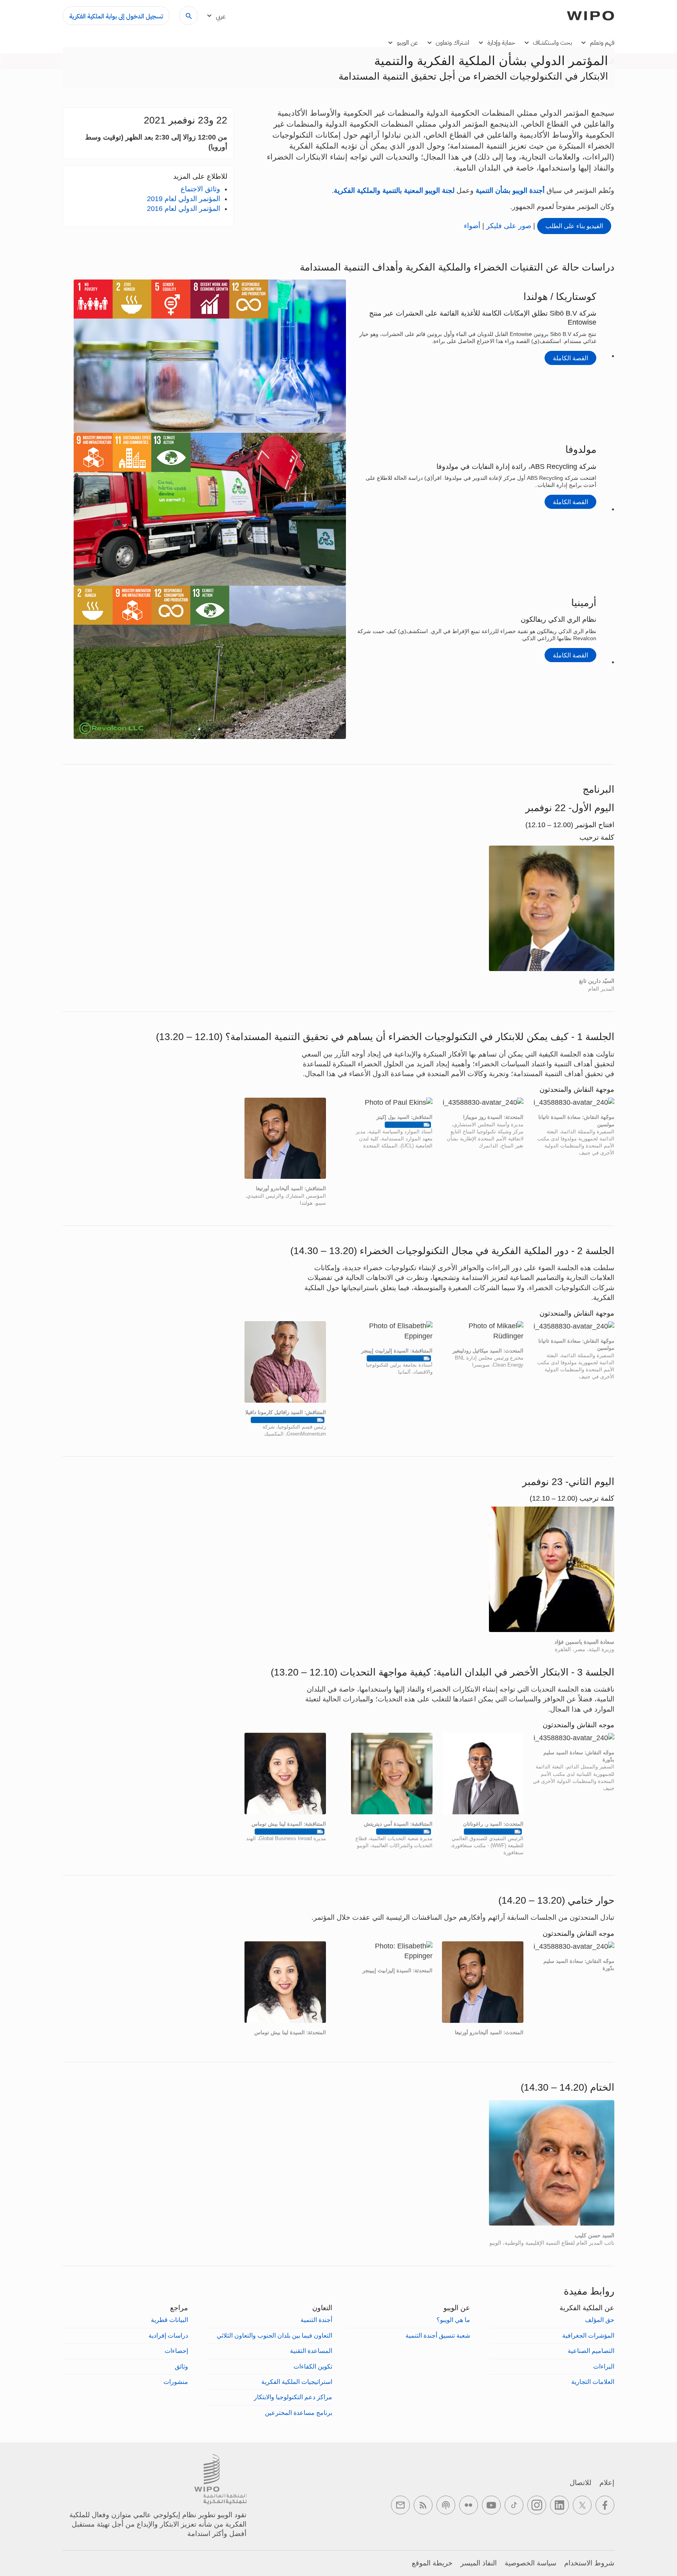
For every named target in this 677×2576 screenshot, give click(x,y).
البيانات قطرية (169, 2320)
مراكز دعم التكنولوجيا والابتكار (293, 2397)
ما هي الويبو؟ (453, 2320)
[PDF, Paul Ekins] (408, 1125)
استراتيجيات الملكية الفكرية (297, 2382)
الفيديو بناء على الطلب (574, 226)
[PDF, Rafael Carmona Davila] (288, 1420)
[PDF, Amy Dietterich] (404, 1831)
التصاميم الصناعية (591, 2351)
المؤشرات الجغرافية (588, 2335)
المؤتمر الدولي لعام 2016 (184, 209)
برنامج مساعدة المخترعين (299, 2413)
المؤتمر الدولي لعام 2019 (184, 199)
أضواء (472, 226)
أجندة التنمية (316, 2320)
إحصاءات (176, 2351)
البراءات (604, 2366)
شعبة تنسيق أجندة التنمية (438, 2335)
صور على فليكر (508, 226)
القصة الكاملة (570, 358)
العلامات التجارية (593, 2382)
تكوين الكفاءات (313, 2366)
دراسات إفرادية (168, 2335)
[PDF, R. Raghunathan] (493, 1831)
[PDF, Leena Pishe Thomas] (290, 1831)
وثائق (181, 2366)
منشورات (176, 2382)
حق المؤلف (600, 2320)
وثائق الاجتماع (200, 189)
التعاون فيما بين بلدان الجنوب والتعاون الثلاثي (274, 2335)
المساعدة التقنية (311, 2351)
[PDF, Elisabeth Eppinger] (399, 1358)
